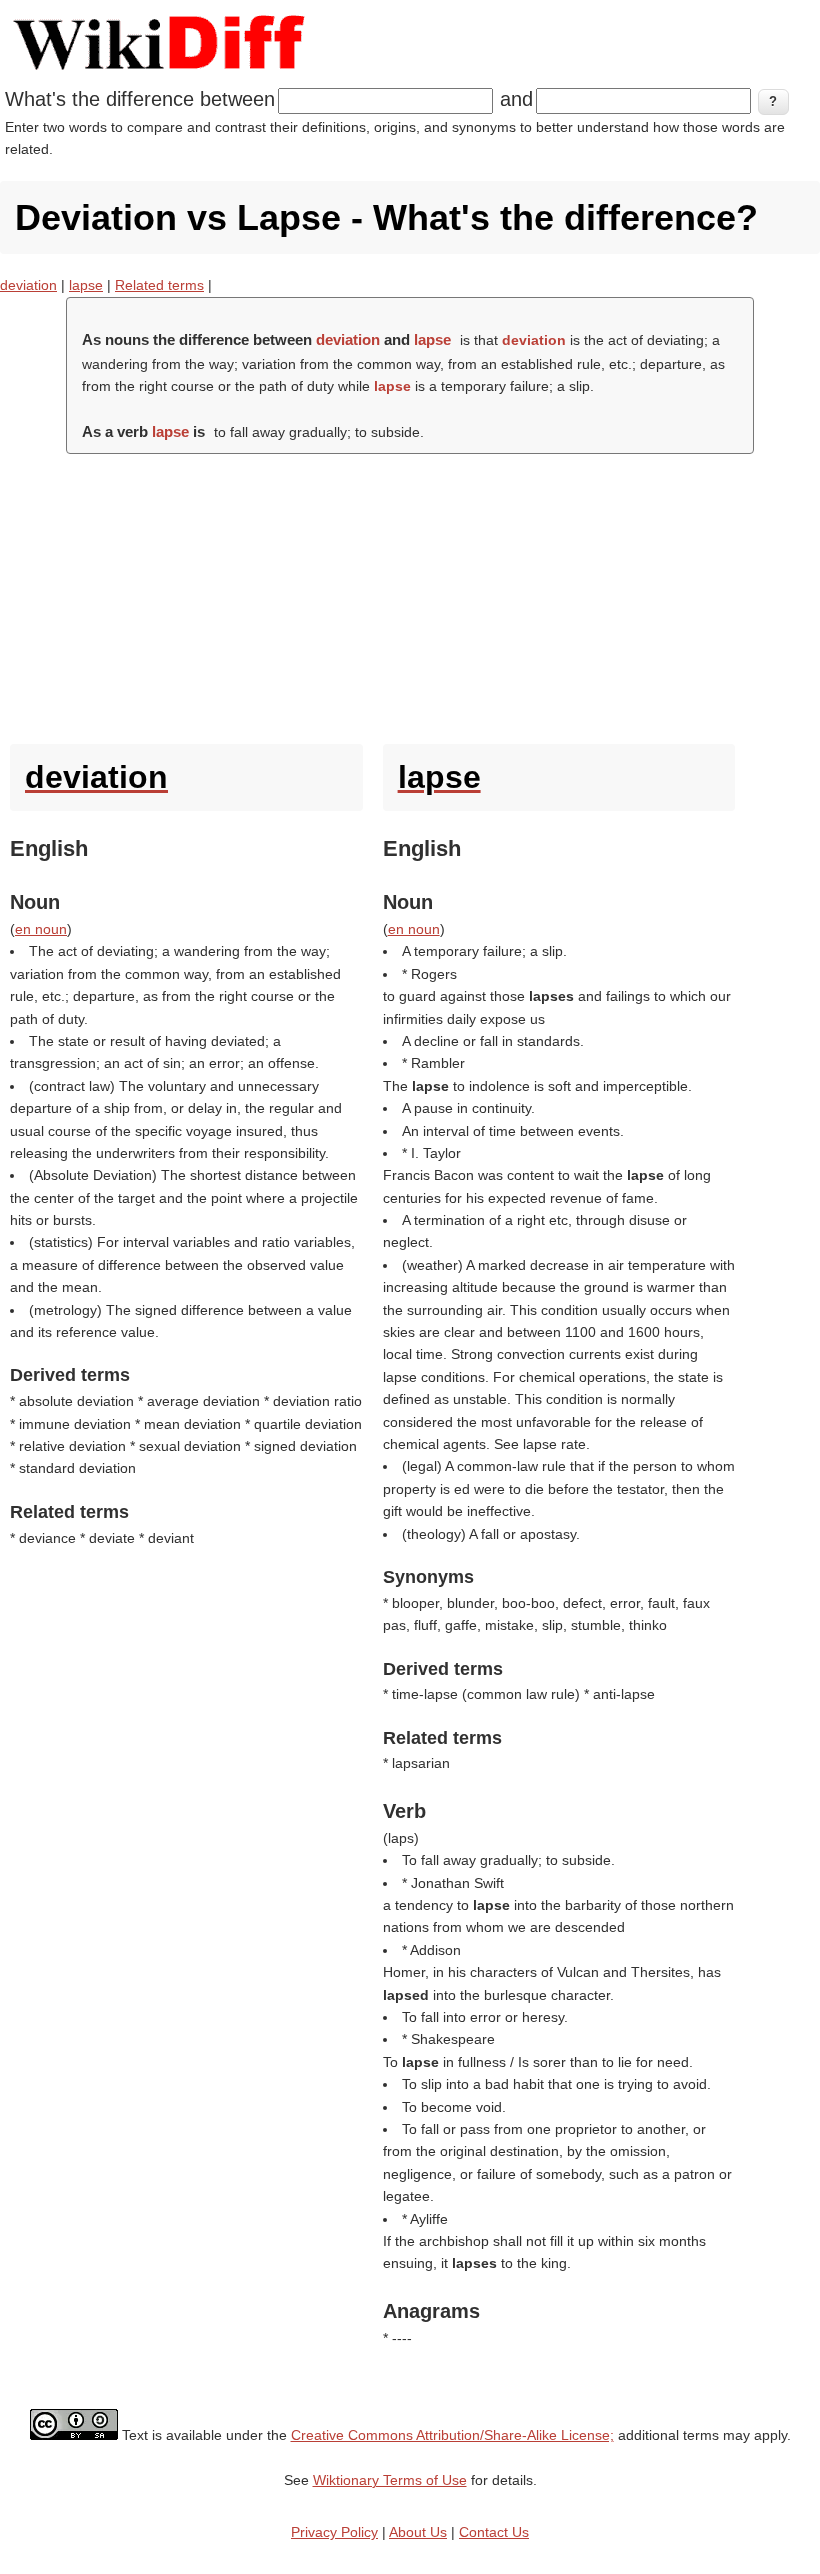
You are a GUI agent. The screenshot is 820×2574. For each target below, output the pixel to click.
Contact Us (494, 2532)
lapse (86, 285)
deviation (28, 285)
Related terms (159, 285)
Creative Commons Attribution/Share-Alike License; (452, 2435)
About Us (418, 2532)
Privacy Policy (334, 2532)
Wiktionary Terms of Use (390, 2480)
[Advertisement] (410, 594)
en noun (41, 929)
